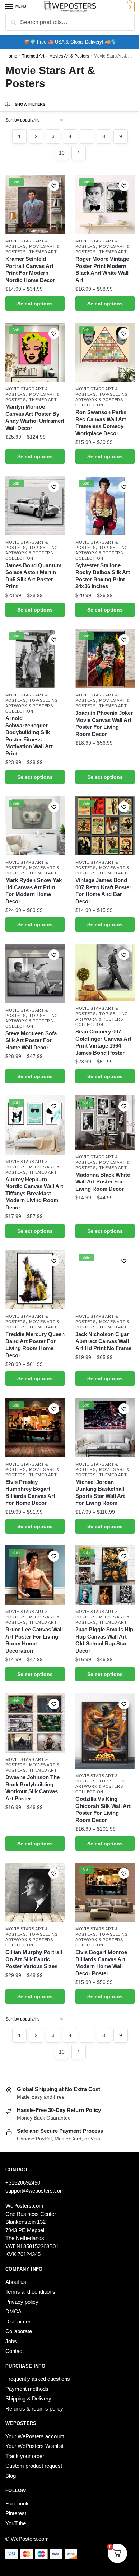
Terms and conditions (30, 2292)
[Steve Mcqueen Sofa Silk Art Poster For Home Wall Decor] (35, 974)
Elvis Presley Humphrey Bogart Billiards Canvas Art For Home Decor (30, 1493)
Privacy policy (22, 2302)
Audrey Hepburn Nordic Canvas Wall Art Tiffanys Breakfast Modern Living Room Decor (34, 1193)
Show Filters (30, 104)
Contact (15, 2351)
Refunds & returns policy (34, 2409)
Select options (35, 304)
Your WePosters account (35, 2436)
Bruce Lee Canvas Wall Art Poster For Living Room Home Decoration (34, 1640)
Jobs (11, 2341)
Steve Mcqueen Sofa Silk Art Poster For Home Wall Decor (31, 1040)
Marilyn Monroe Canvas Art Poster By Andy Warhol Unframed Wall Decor (35, 417)
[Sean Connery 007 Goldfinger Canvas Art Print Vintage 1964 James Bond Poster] (105, 973)
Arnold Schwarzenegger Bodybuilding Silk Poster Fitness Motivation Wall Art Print (29, 736)
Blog (11, 2476)
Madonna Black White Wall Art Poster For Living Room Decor (103, 1182)
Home (11, 56)
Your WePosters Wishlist (34, 2446)
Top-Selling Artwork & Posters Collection (102, 400)
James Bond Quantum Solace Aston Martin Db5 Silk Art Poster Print (33, 576)
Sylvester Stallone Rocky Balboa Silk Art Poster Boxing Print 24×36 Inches (103, 576)
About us (16, 2282)
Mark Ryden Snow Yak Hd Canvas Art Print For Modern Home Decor (34, 891)
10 (62, 153)
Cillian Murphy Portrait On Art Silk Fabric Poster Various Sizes (34, 1959)
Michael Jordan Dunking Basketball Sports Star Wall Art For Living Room (100, 1493)
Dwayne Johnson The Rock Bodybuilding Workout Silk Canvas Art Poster (32, 1788)
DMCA (13, 2311)
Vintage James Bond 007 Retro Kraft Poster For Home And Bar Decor (103, 891)
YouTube (16, 2523)
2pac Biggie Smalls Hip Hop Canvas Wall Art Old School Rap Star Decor (104, 1640)
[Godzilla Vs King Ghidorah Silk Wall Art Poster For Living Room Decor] (105, 1731)
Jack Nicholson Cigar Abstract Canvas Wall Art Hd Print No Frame (103, 1341)
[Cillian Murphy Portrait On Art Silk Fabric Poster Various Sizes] (35, 1892)
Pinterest (16, 2513)
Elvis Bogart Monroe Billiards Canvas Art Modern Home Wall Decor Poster (101, 1963)
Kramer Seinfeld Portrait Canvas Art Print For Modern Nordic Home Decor (30, 269)
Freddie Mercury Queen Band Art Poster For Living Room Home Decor (35, 1345)
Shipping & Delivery (28, 2398)
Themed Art (33, 56)
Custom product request (34, 2466)
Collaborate (19, 2331)
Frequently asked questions (38, 2379)
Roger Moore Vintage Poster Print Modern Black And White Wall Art (102, 269)
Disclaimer (18, 2321)
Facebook (17, 2504)
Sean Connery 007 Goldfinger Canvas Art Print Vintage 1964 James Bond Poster (103, 1042)
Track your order (25, 2456)
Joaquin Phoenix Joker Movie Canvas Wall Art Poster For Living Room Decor (104, 723)
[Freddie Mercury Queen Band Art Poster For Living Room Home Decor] (35, 1280)
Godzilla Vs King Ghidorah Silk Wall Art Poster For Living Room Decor (103, 1809)
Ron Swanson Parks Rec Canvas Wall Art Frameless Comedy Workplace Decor (101, 423)
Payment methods (27, 2389)
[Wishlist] (54, 186)
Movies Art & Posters (69, 56)
